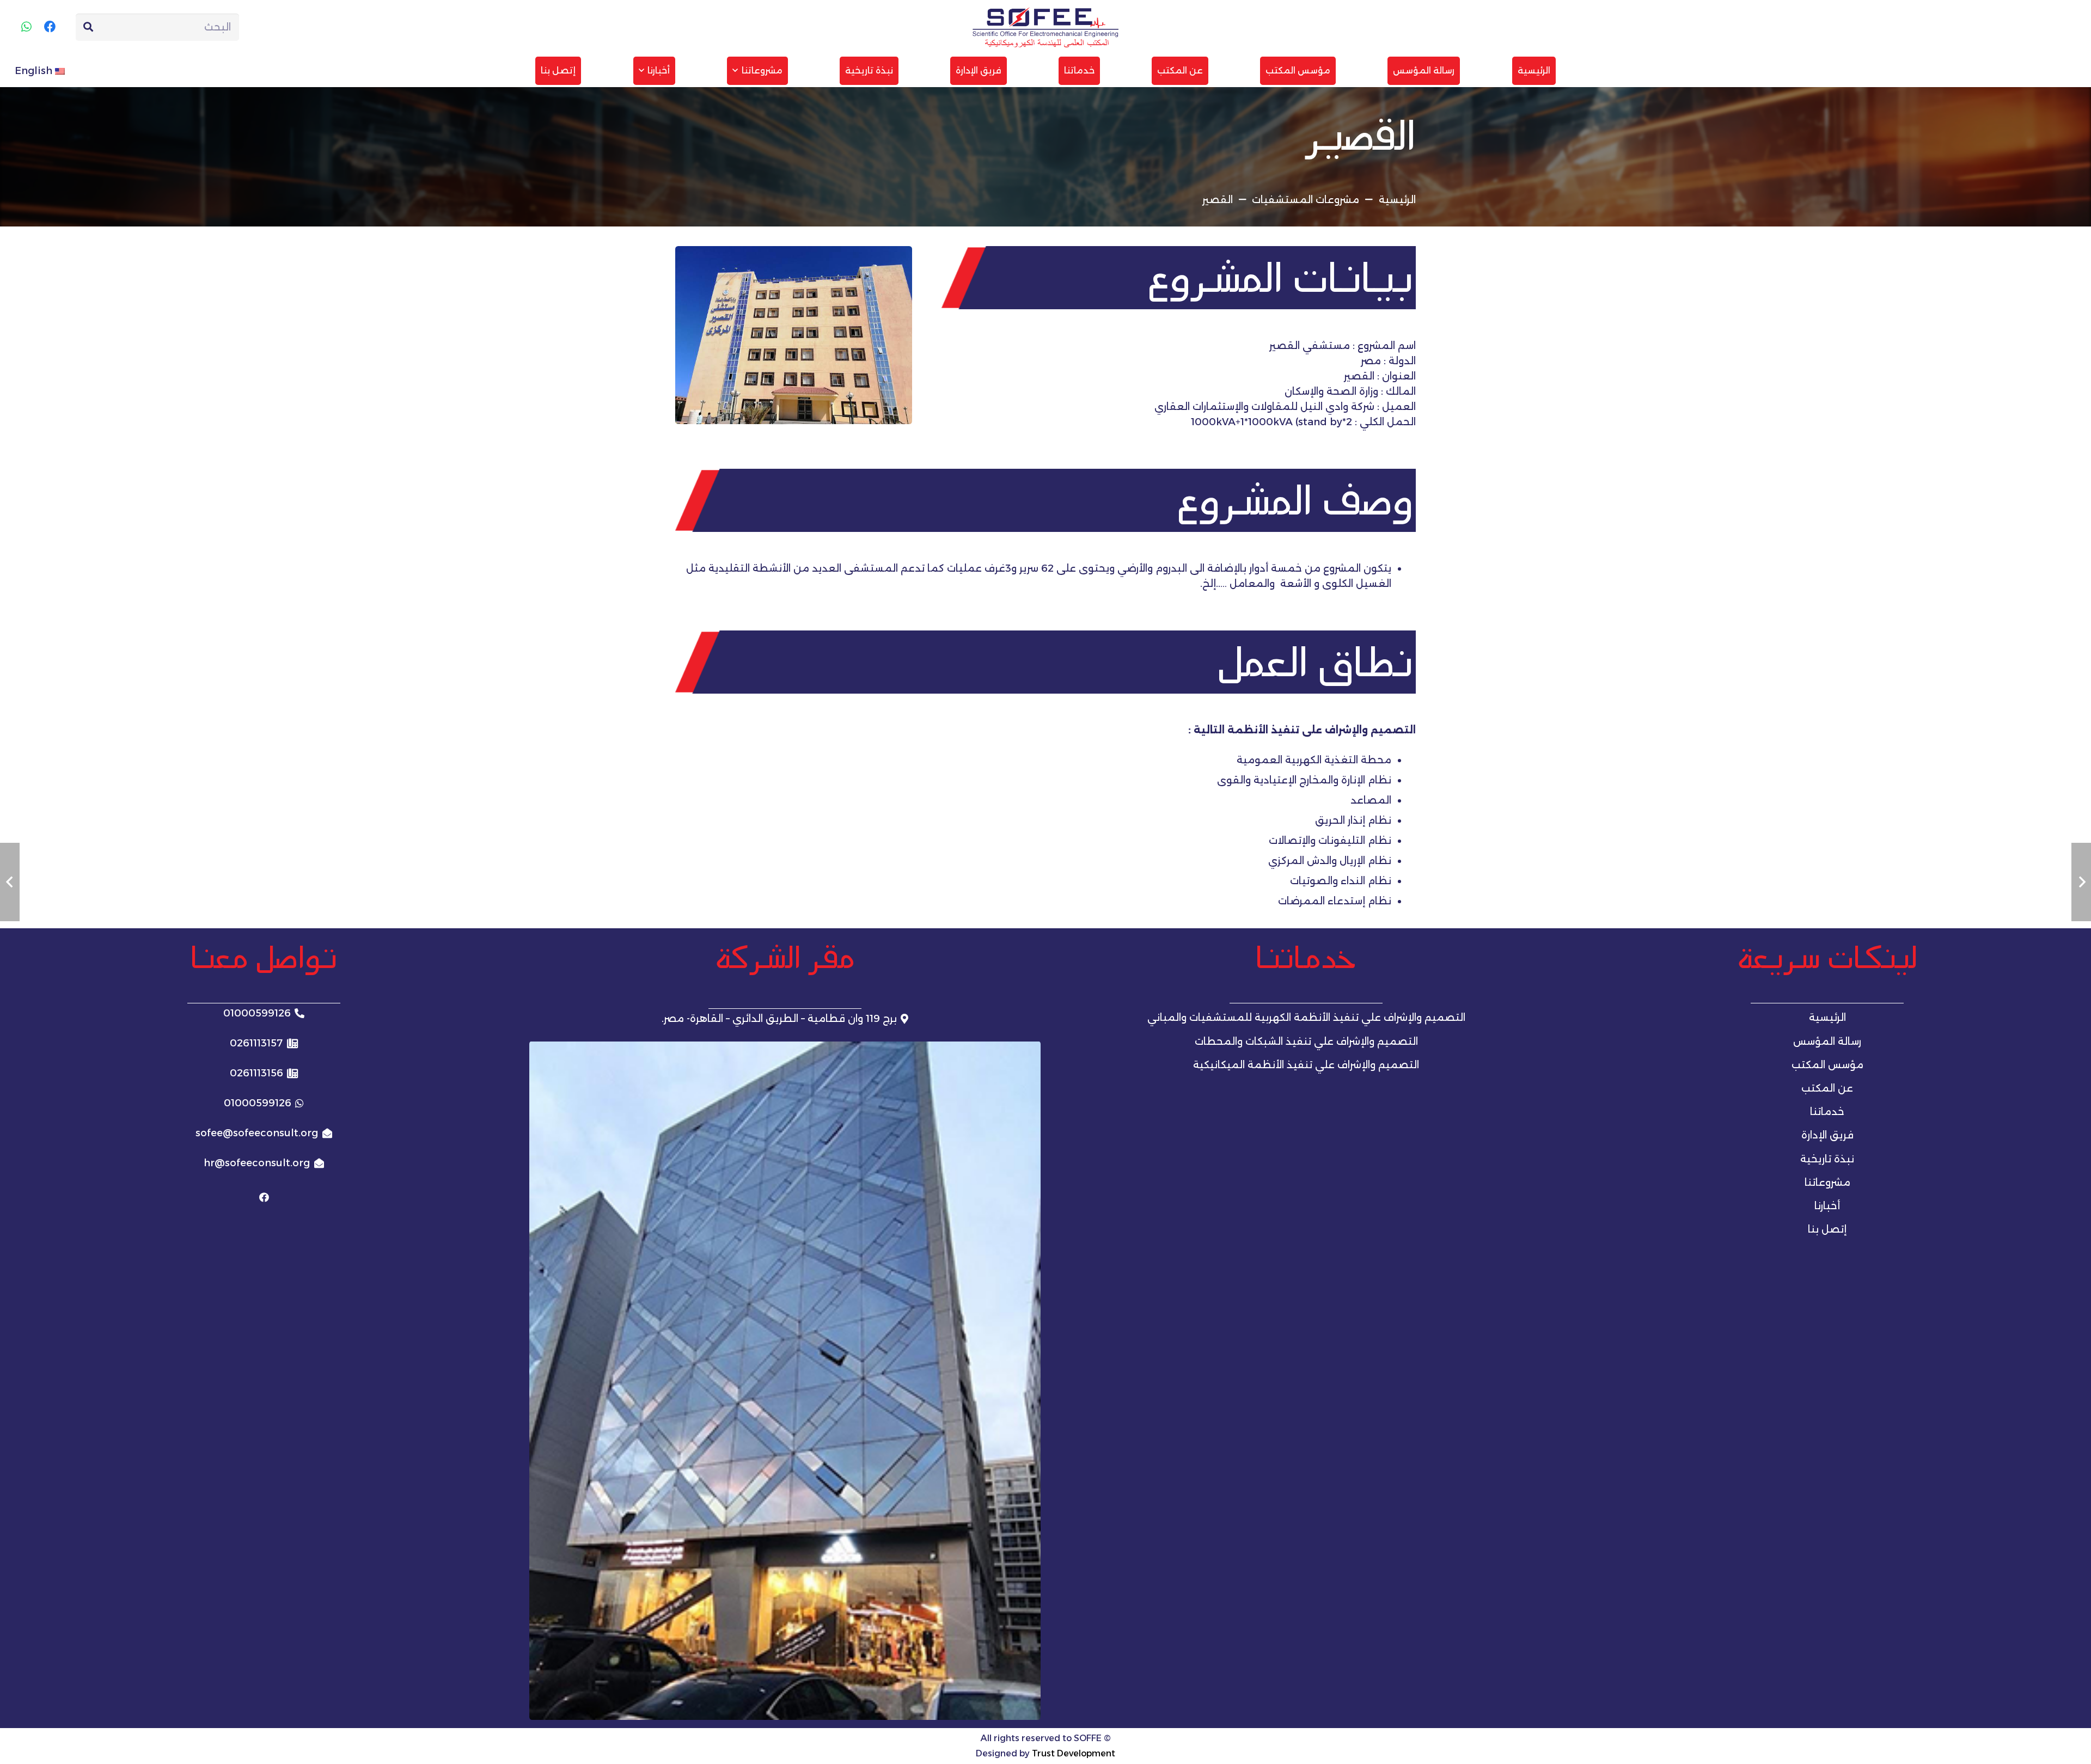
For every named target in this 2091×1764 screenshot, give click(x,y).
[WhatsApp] (26, 27)
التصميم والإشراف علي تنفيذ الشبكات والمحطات (1306, 1042)
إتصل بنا (1827, 1229)
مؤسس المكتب (1827, 1065)
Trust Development (1074, 1753)
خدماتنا (1827, 1112)
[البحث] (88, 27)
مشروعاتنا (1827, 1183)
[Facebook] (50, 27)
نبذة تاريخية (1827, 1159)
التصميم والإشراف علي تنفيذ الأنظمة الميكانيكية (1306, 1065)
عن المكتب (1827, 1088)
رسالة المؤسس (1827, 1042)
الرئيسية (1827, 1018)
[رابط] (1046, 27)
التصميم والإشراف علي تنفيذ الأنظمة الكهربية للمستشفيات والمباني (1306, 1018)
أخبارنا (1827, 1206)
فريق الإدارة (1827, 1135)
